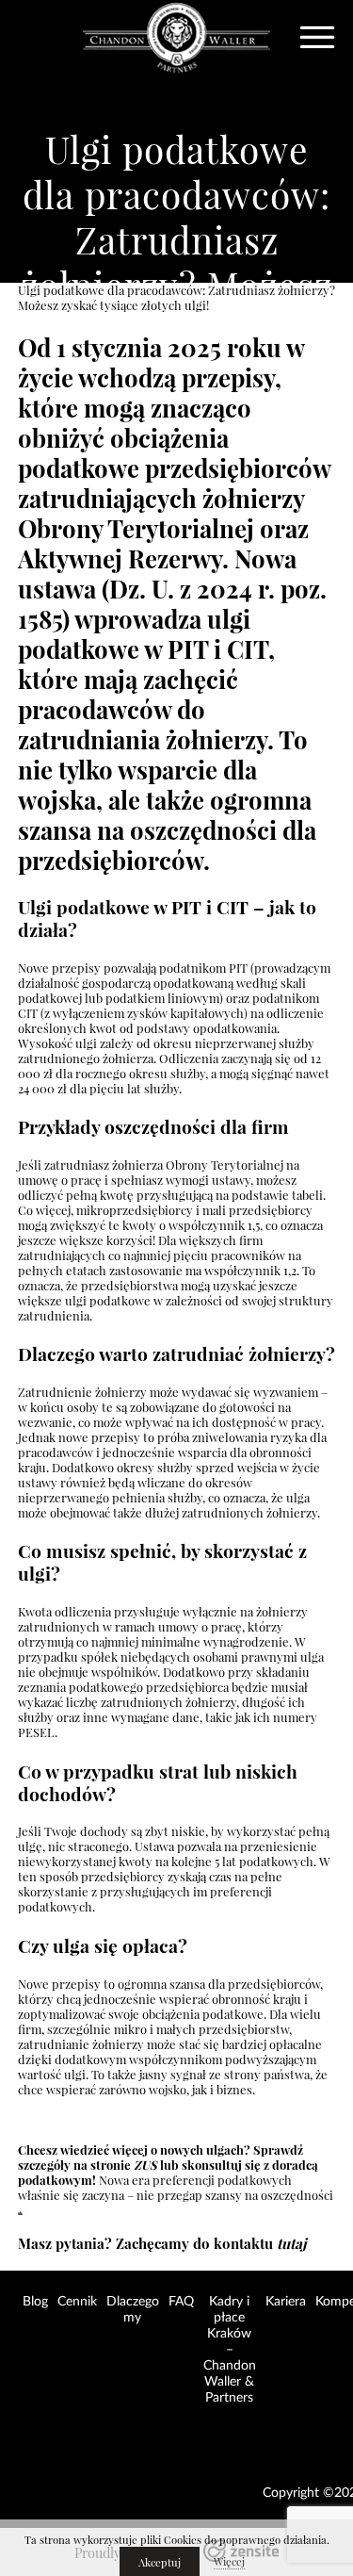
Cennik (77, 2302)
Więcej (229, 2562)
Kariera (286, 2302)
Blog (35, 2302)
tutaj (291, 2244)
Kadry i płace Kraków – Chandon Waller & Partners (230, 2350)
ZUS (145, 2165)
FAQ (181, 2302)
